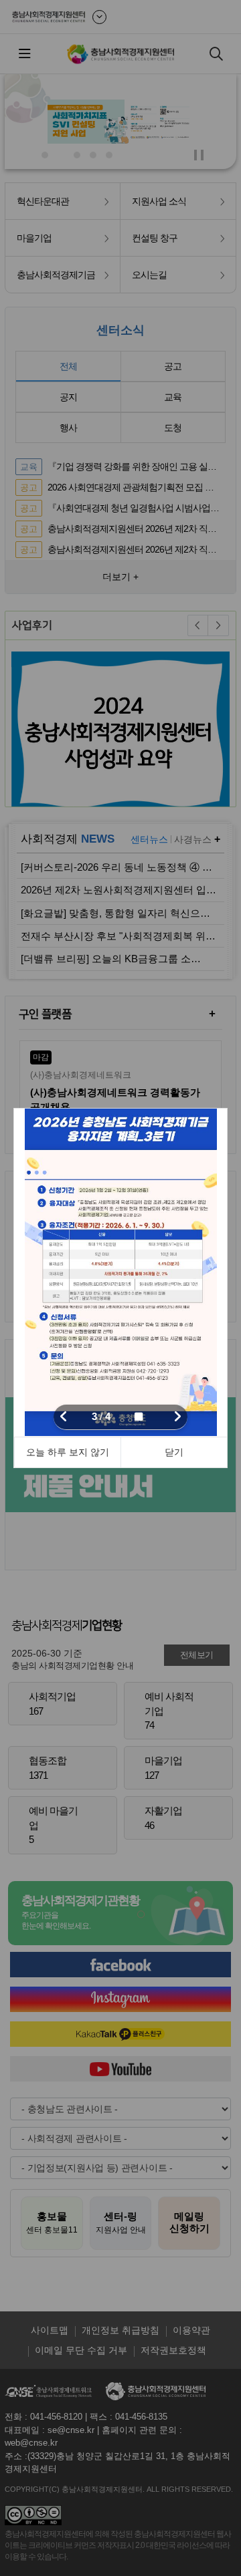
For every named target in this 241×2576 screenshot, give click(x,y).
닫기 (174, 1452)
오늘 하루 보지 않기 (68, 1452)
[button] (64, 1417)
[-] (120, 1272)
